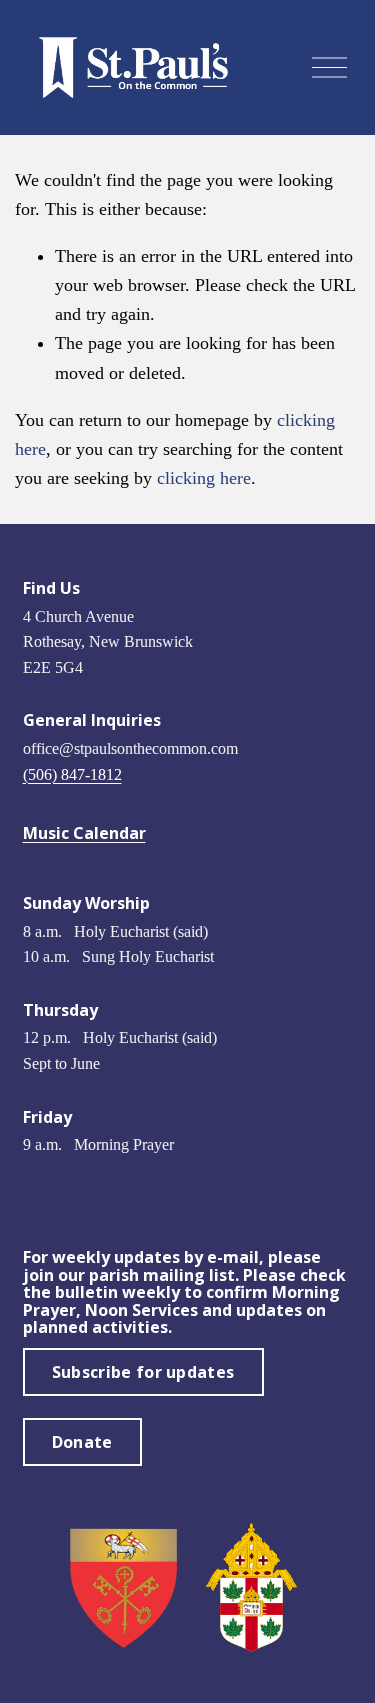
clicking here (204, 478)
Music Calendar (84, 834)
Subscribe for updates (143, 1372)
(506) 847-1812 (72, 774)
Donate (82, 1442)
